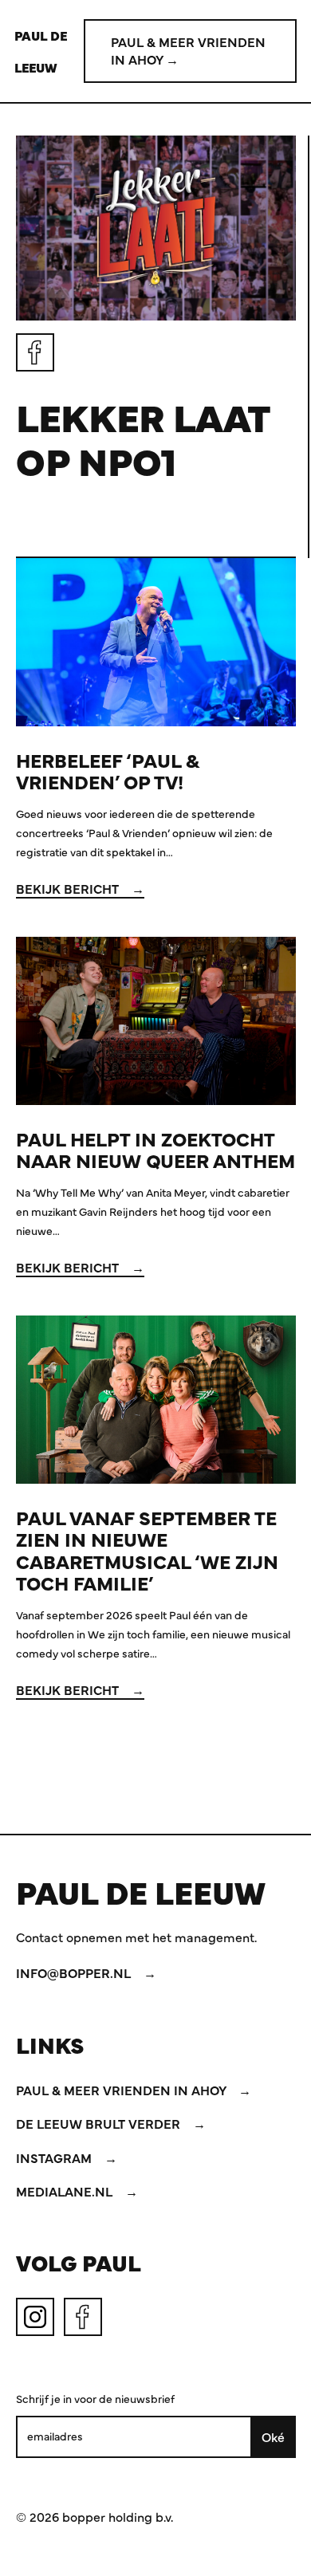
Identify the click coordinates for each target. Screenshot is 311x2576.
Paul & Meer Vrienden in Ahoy (122, 2090)
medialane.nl (66, 2191)
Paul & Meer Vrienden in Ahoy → (188, 50)
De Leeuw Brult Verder (100, 2123)
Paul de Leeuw (41, 51)
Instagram (55, 2157)
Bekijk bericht (69, 888)
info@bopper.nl (75, 1972)
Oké (273, 2436)
